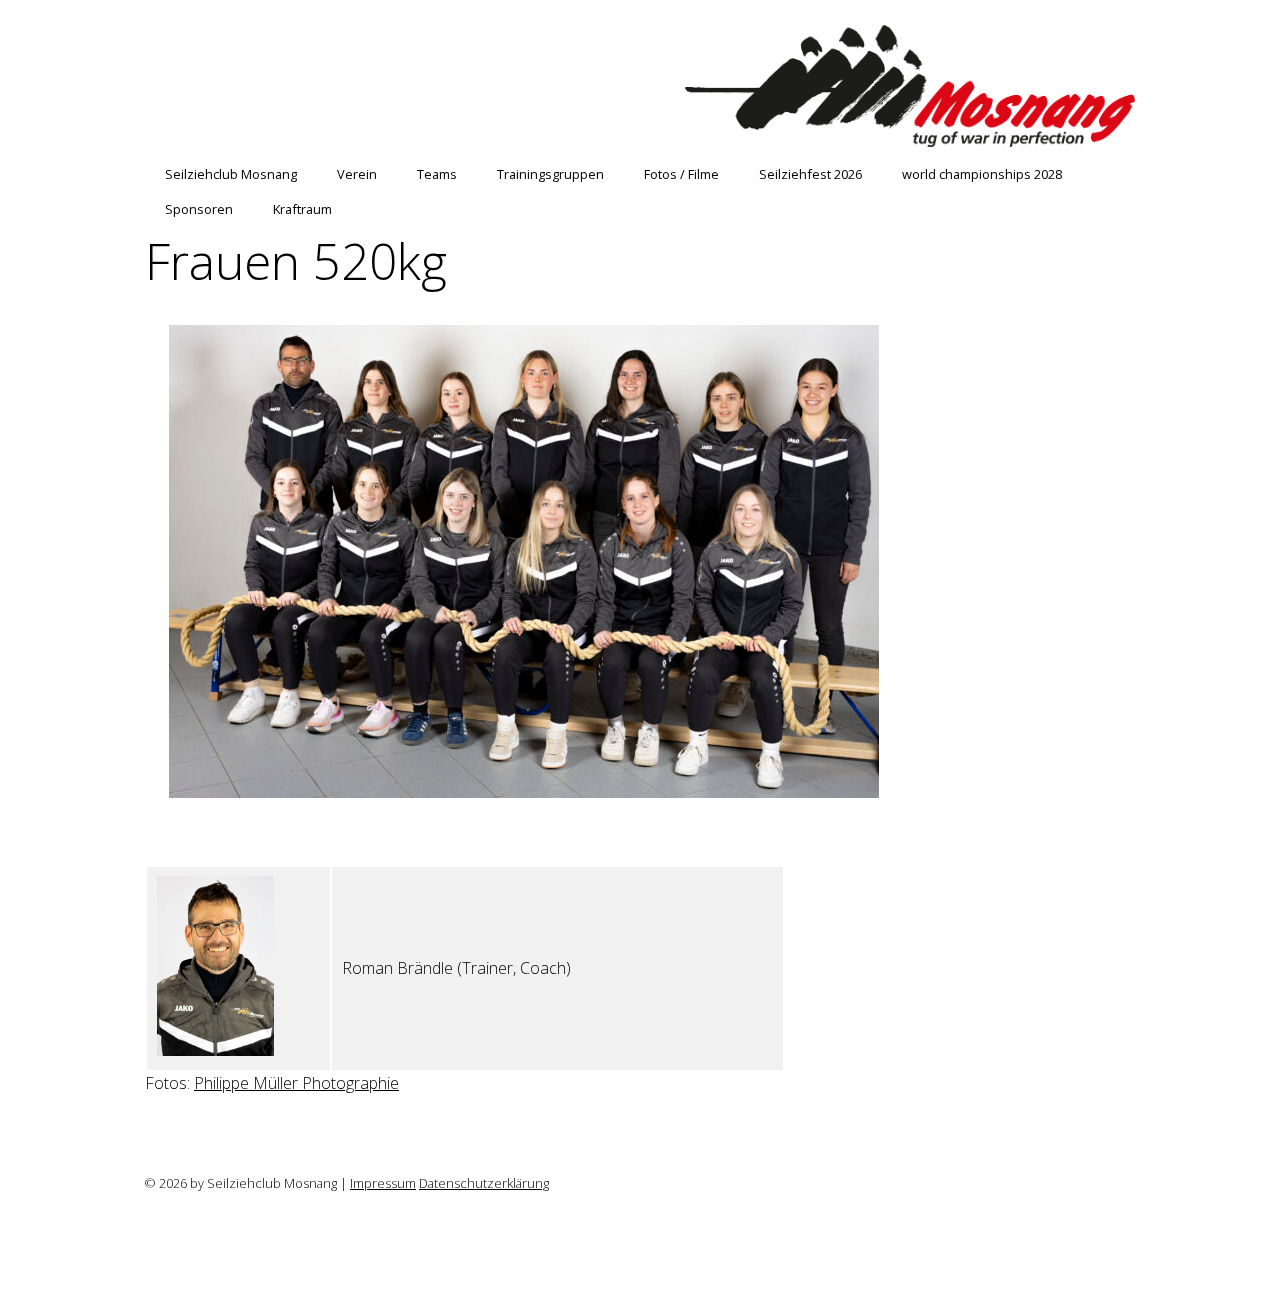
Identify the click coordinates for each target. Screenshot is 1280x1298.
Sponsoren (199, 209)
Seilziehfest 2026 (810, 174)
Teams (437, 174)
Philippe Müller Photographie (296, 1083)
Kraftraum (302, 209)
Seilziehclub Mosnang (231, 174)
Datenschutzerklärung (484, 1183)
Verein (357, 174)
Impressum (383, 1183)
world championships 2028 (982, 174)
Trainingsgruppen (550, 174)
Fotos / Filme (681, 174)
